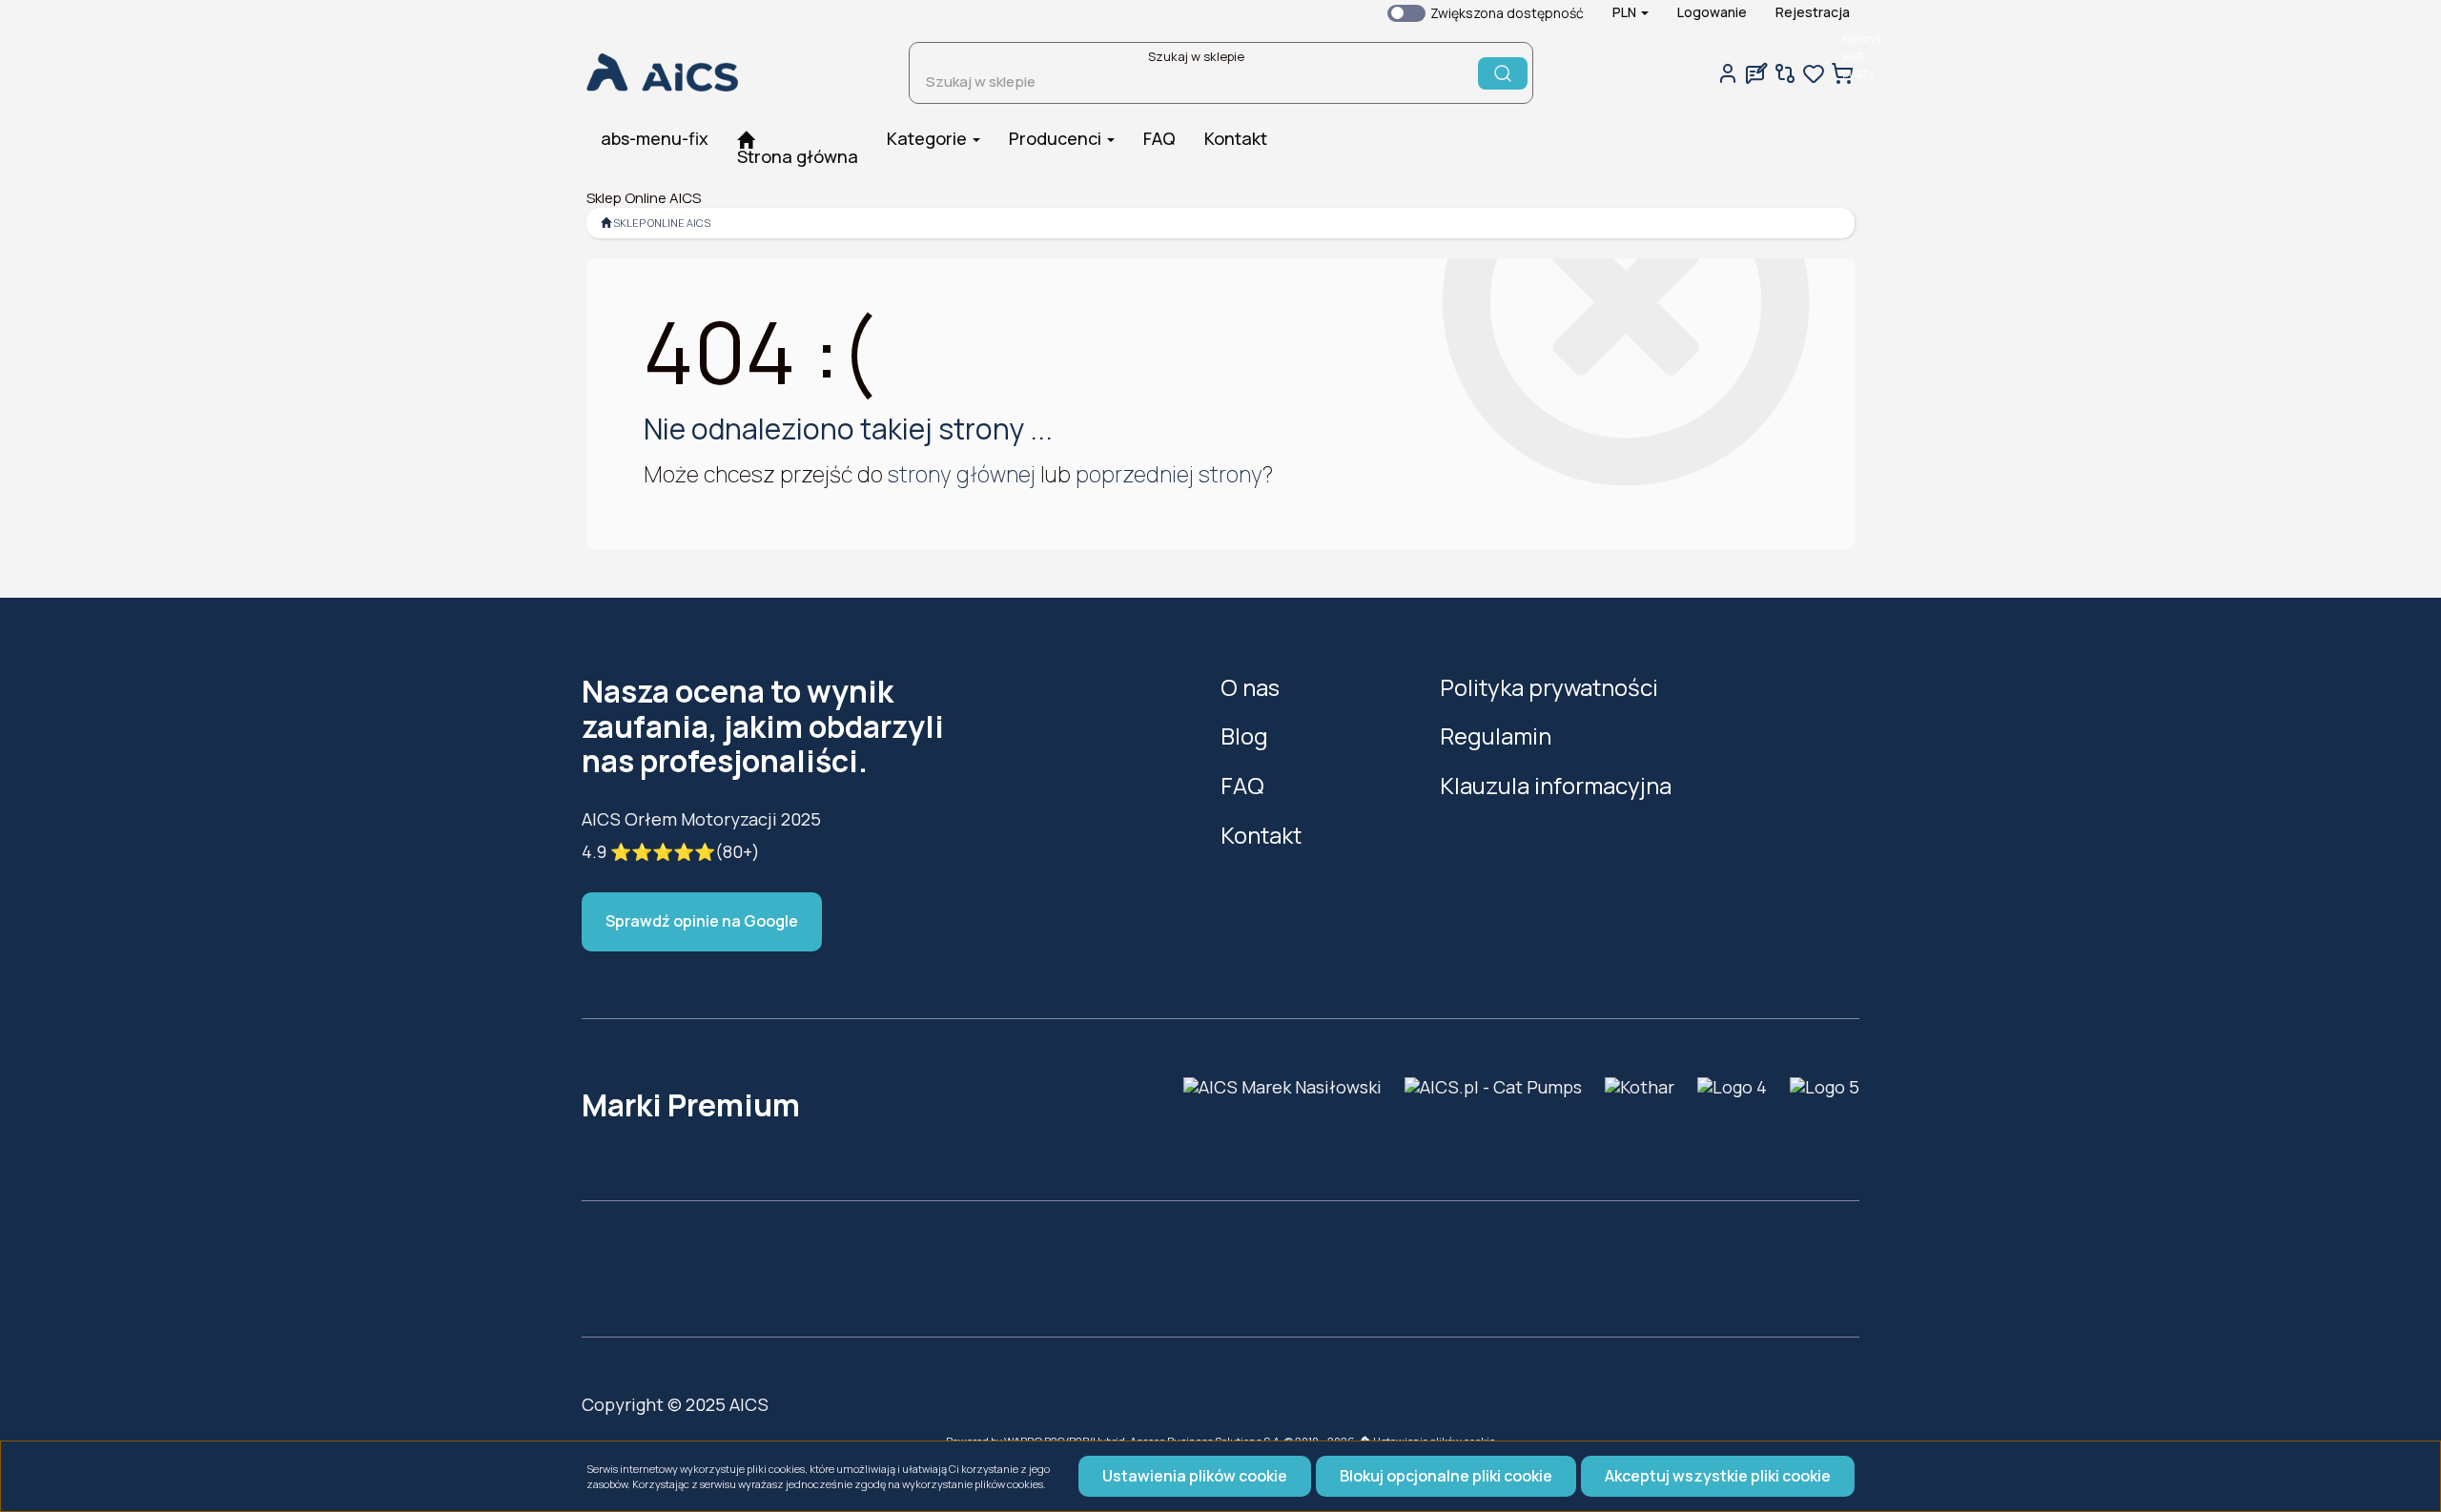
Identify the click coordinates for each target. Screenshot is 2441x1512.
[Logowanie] (1728, 73)
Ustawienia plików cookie (1195, 1476)
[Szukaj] (1503, 73)
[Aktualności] (1756, 73)
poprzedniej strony (1169, 474)
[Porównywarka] (1785, 73)
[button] (1631, 12)
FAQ (1242, 785)
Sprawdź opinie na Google (702, 921)
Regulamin (1496, 736)
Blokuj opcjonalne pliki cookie (1446, 1476)
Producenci (1057, 138)
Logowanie (1712, 12)
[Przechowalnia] (1814, 73)
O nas (1250, 687)
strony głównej (962, 474)
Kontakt (1261, 835)
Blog (1244, 736)
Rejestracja (1813, 12)
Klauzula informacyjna (1556, 785)
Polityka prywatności (1549, 687)
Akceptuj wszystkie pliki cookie (1718, 1476)
